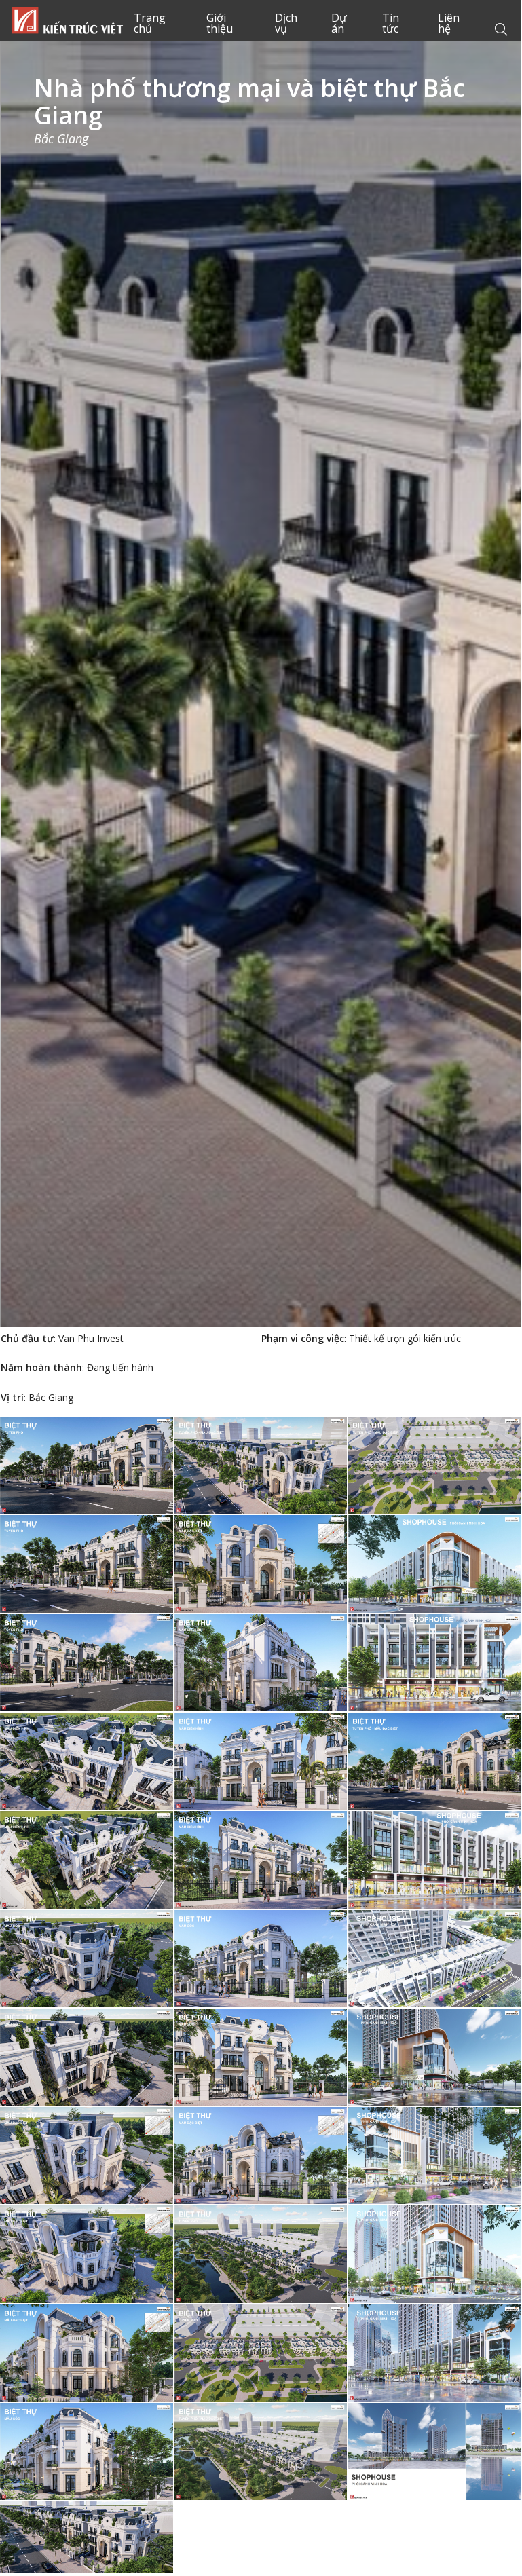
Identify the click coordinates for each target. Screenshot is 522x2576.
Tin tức (391, 23)
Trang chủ (67, 20)
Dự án (339, 23)
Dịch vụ (286, 23)
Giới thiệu (220, 23)
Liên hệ (449, 23)
